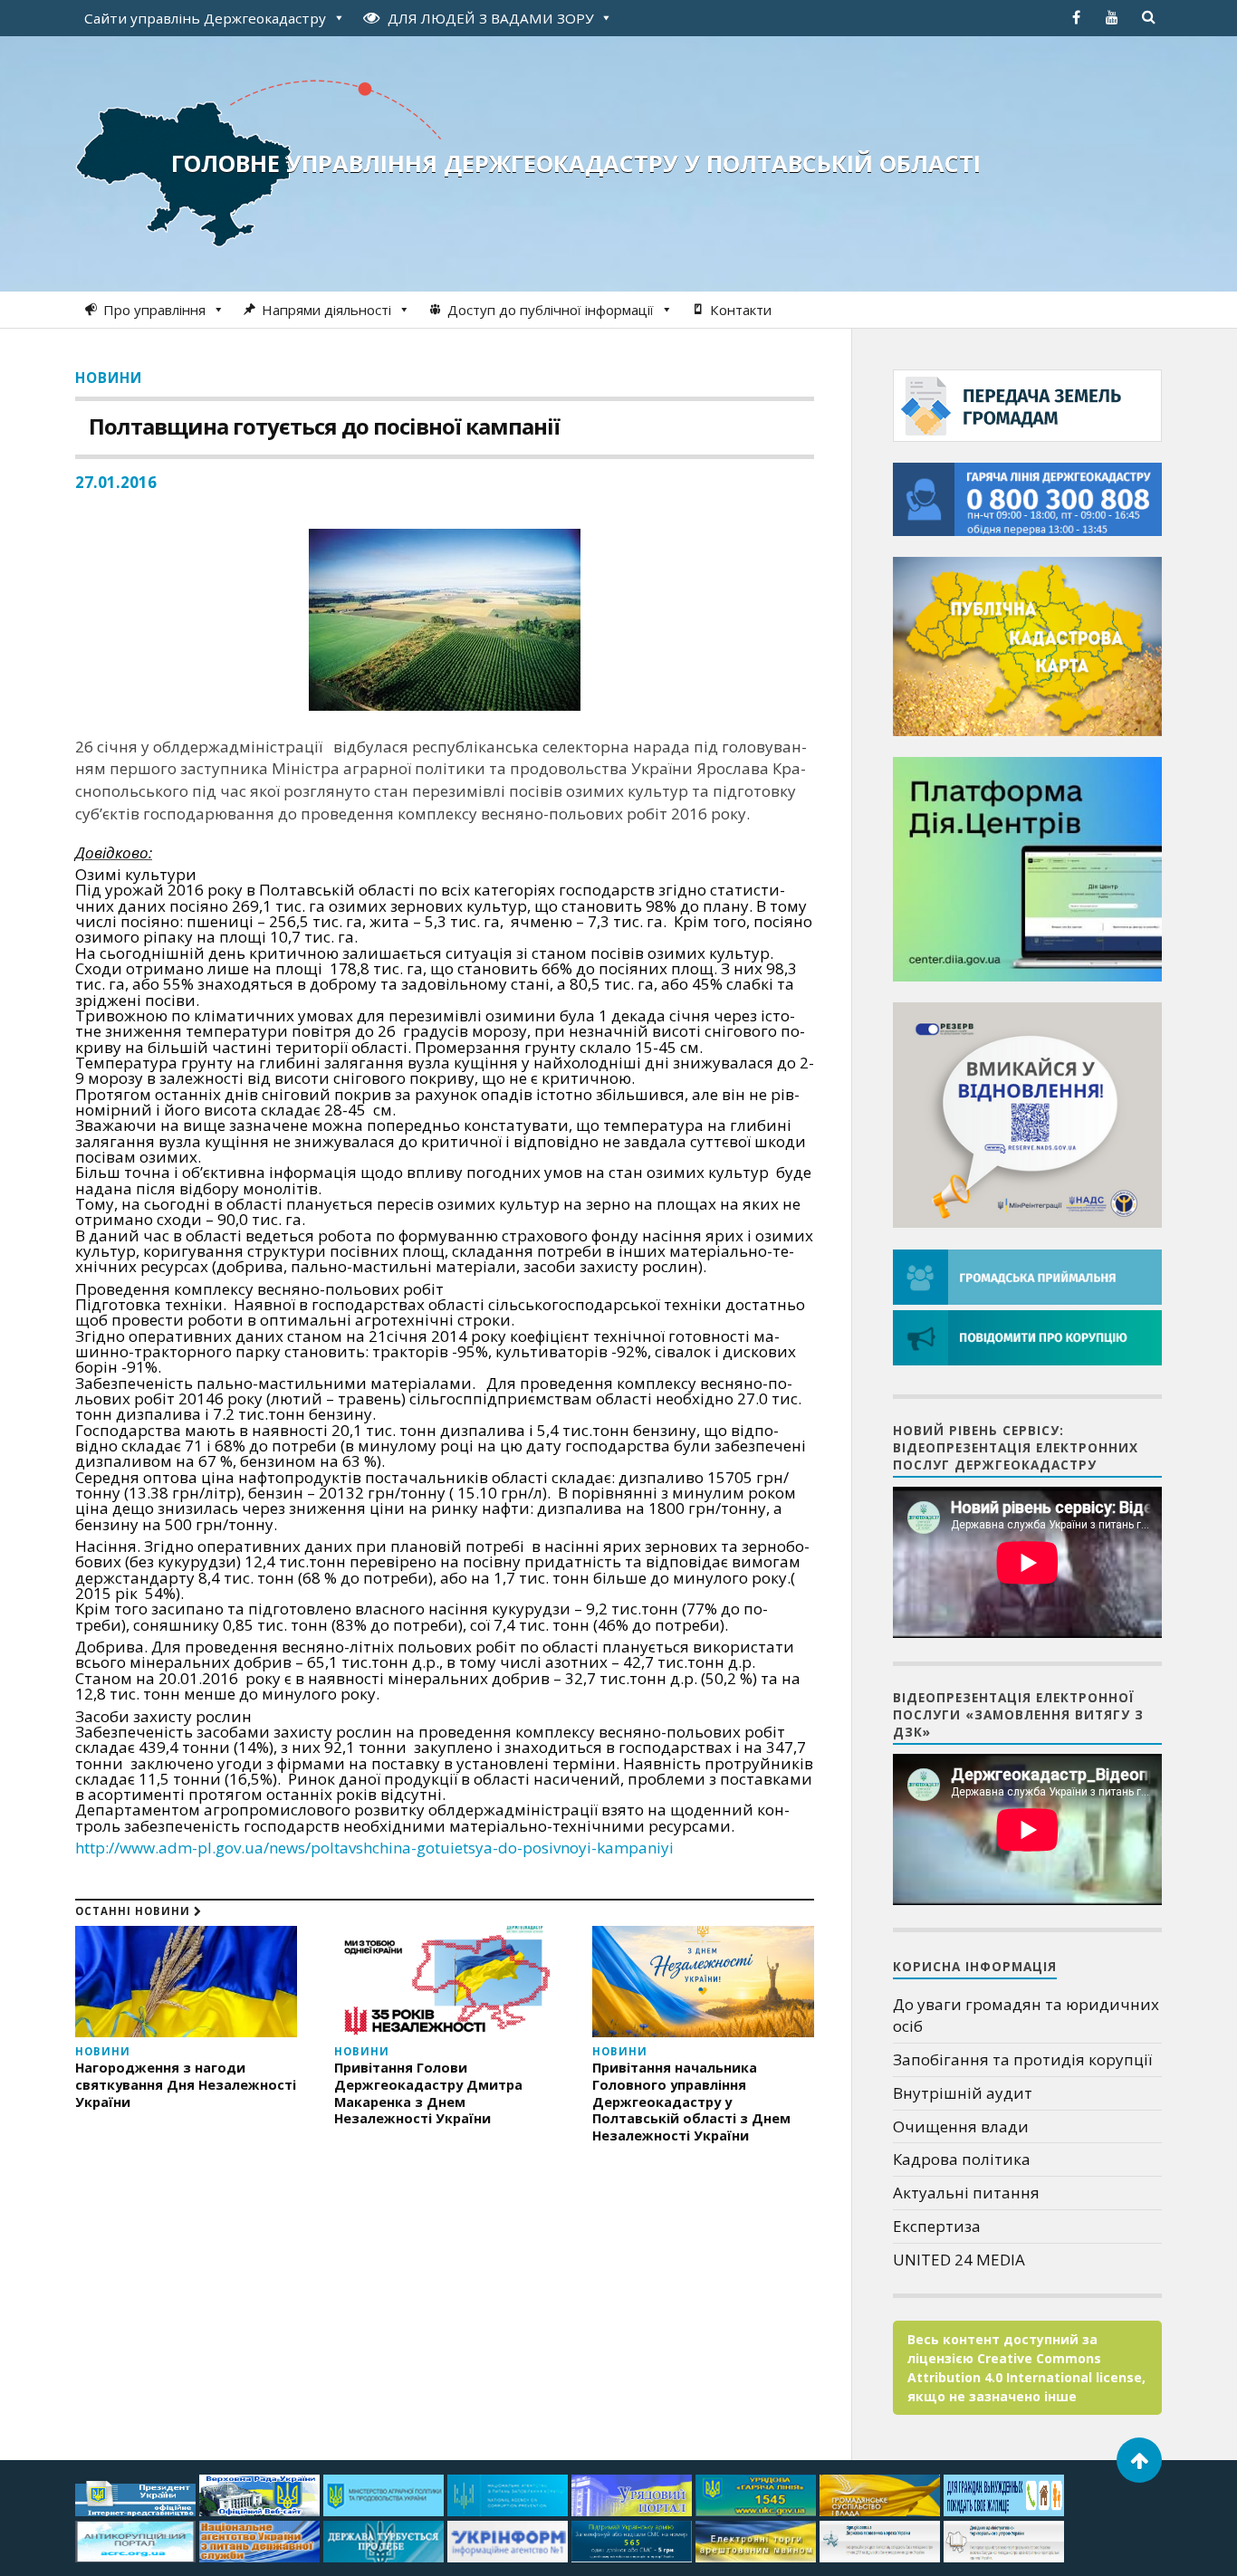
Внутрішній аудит (963, 2093)
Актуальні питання (966, 2193)
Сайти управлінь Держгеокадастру (205, 18)
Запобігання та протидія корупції (1022, 2059)
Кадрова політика (962, 2159)
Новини (109, 378)
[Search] (1148, 17)
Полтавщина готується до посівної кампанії (324, 426)
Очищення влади (961, 2126)
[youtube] (1112, 17)
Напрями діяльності (326, 310)
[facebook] (1076, 17)
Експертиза (937, 2226)
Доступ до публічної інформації (551, 310)
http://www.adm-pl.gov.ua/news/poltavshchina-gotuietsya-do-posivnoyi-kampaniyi (374, 1848)
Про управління (154, 310)
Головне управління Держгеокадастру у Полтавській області (576, 163)
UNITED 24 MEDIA (959, 2260)
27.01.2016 (116, 482)
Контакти (741, 310)
